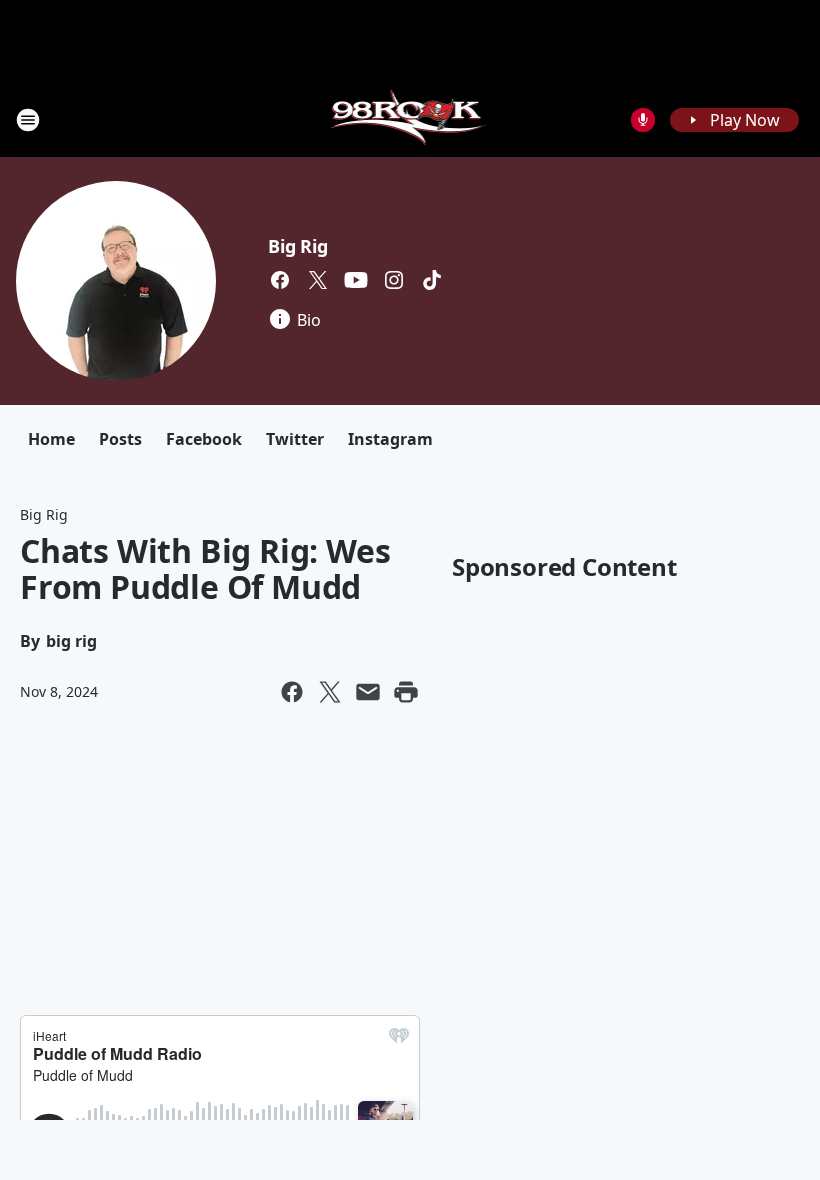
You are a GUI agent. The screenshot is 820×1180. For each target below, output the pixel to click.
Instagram (390, 439)
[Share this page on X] (330, 692)
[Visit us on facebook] (280, 280)
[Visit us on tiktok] (432, 280)
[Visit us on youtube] (356, 280)
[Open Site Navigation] (28, 120)
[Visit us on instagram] (394, 280)
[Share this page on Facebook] (292, 692)
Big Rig (298, 246)
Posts (120, 439)
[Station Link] (410, 119)
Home (51, 439)
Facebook (204, 439)
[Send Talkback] (643, 120)
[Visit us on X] (318, 280)
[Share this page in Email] (368, 692)
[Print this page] (406, 692)
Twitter (295, 439)
